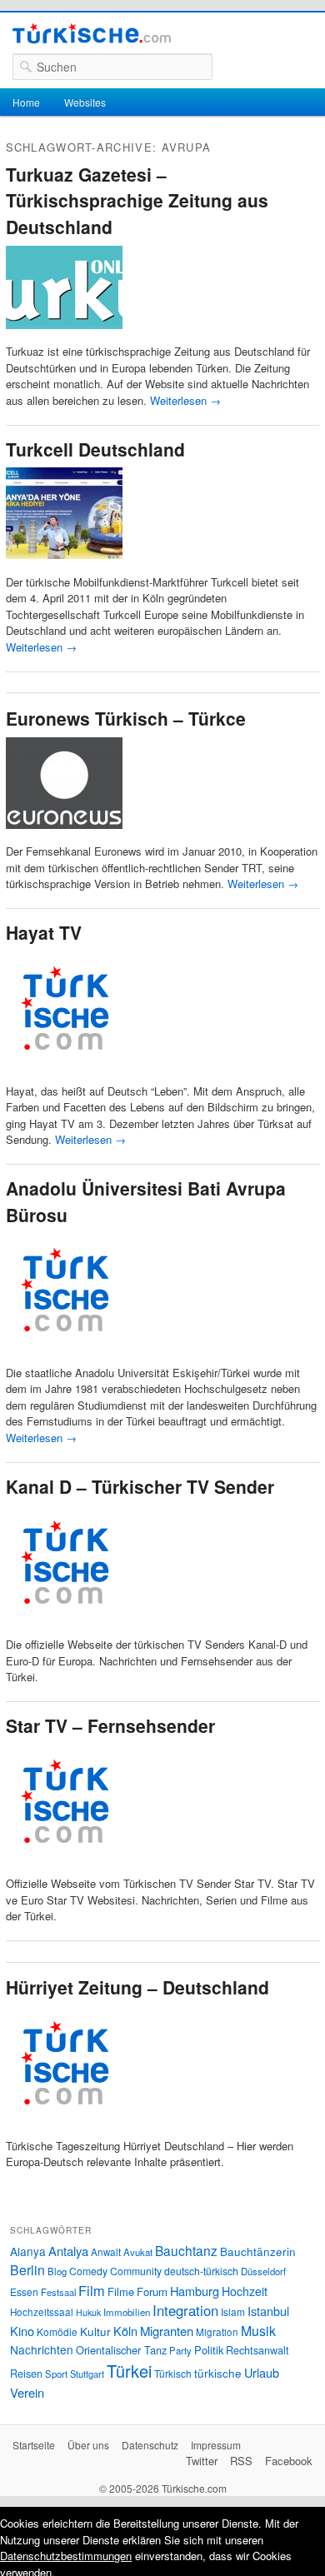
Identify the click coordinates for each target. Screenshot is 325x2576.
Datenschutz (150, 2445)
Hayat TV (44, 932)
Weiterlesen (185, 400)
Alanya (28, 2251)
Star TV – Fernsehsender (110, 1725)
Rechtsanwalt (257, 2350)
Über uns (88, 2445)
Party (180, 2350)
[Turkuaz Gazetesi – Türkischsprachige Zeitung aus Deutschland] (64, 335)
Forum (152, 2291)
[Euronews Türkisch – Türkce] (64, 835)
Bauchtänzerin (258, 2251)
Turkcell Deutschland (95, 449)
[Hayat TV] (64, 1074)
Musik (258, 2331)
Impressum (216, 2445)
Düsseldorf (263, 2271)
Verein (27, 2392)
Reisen (26, 2374)
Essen (24, 2291)
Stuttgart (87, 2374)
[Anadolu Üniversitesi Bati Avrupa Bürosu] (64, 1356)
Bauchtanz (186, 2250)
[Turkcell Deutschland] (64, 565)
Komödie (57, 2331)
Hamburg (195, 2291)
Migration (217, 2332)
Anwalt (106, 2252)
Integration (185, 2310)
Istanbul (268, 2311)
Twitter (202, 2461)
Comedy (88, 2271)
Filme (121, 2291)
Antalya (68, 2251)
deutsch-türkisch (201, 2271)
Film (92, 2290)
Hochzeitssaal (42, 2312)
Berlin (27, 2269)
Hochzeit (245, 2291)
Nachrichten (42, 2349)
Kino (22, 2331)
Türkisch (173, 2373)
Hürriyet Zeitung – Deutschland (137, 1987)
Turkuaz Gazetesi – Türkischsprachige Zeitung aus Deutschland (137, 200)
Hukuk (88, 2312)
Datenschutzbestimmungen (66, 2556)
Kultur (95, 2331)
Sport (56, 2374)
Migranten (167, 2331)
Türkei (129, 2371)
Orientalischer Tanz (121, 2350)
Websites (85, 102)
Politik (209, 2350)
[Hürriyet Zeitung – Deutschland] (64, 2129)
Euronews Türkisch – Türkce (126, 718)
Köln (125, 2331)
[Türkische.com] (92, 36)
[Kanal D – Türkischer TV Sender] (64, 1628)
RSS (241, 2461)
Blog (57, 2271)
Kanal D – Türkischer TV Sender (140, 1486)
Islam (233, 2311)
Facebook (289, 2461)
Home (26, 102)
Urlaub (262, 2372)
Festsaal (58, 2292)
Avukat (138, 2252)
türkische (218, 2373)
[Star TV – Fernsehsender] (64, 1867)
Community (136, 2271)
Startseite (34, 2445)
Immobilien (127, 2312)
